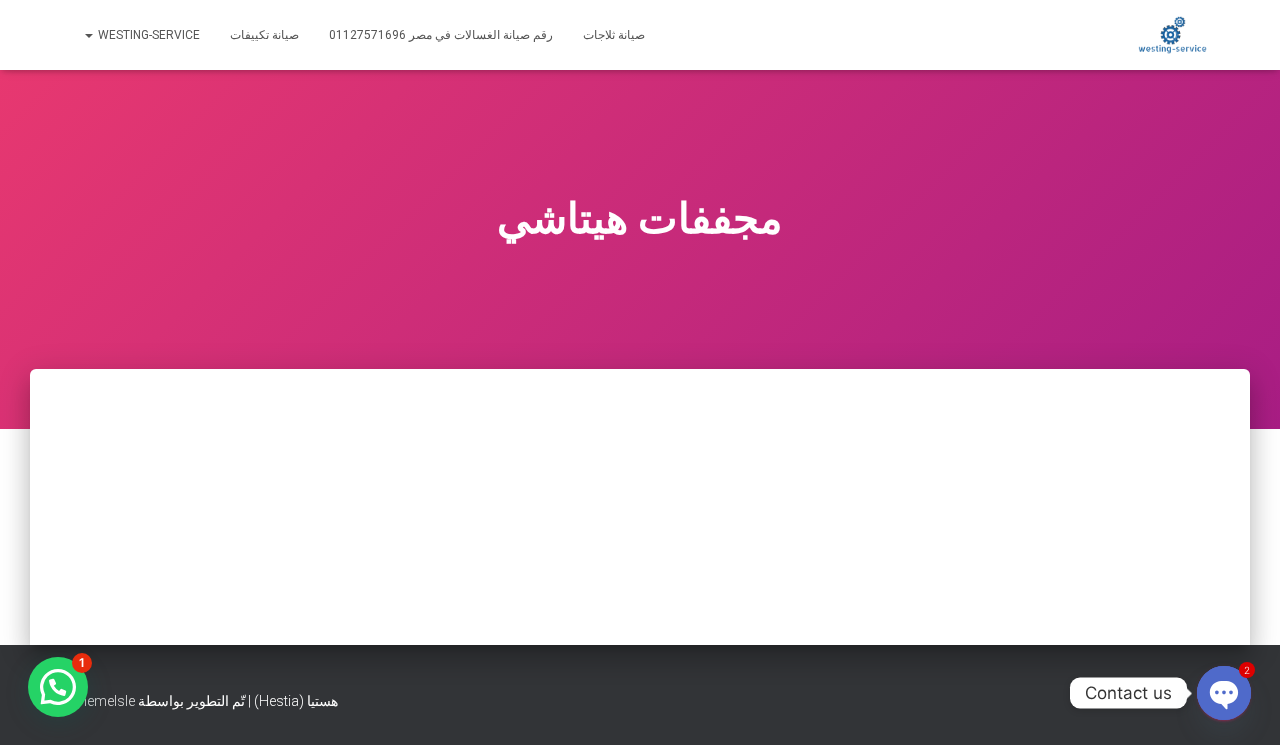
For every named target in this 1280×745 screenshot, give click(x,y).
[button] (58, 687)
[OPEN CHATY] (1224, 693)
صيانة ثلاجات (614, 35)
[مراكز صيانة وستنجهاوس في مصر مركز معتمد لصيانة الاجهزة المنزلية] (1172, 35)
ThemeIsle (102, 701)
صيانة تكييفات (264, 35)
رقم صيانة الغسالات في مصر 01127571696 (441, 35)
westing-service (147, 35)
